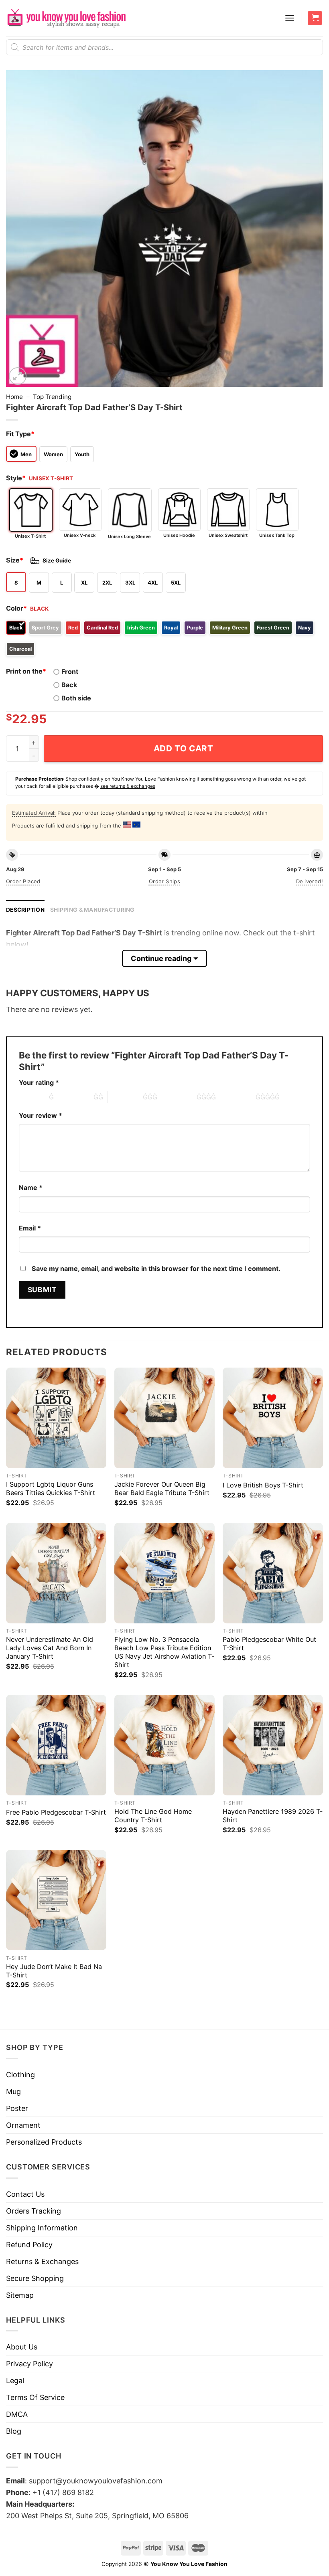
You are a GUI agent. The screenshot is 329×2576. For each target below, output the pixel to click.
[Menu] (290, 18)
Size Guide (57, 561)
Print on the (26, 671)
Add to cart (184, 748)
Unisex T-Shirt (30, 536)
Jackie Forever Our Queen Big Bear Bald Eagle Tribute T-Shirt (162, 1488)
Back (69, 685)
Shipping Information (42, 2228)
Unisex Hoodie (179, 535)
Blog (14, 2431)
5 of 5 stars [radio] (238, 1097)
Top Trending (52, 397)
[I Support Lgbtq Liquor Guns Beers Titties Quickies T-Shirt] (56, 1418)
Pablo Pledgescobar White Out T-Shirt (269, 1644)
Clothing (20, 2075)
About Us (22, 2347)
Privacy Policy (29, 2364)
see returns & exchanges (128, 786)
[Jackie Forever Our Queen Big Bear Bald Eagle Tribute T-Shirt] (164, 1418)
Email (30, 1228)
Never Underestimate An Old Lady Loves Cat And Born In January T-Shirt (50, 1648)
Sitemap (20, 2295)
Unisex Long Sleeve (129, 536)
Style (16, 478)
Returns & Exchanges (42, 2261)
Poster (17, 2108)
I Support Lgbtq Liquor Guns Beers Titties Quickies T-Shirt (51, 1488)
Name (31, 1188)
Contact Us (25, 2194)
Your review (41, 1115)
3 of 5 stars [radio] (125, 1097)
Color (16, 608)
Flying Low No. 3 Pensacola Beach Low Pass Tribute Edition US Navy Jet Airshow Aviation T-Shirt (164, 1652)
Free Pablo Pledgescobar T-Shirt (56, 1812)
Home (14, 397)
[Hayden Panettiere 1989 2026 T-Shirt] (273, 1745)
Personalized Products (44, 2142)
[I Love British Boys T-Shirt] (273, 1418)
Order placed (23, 881)
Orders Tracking (34, 2211)
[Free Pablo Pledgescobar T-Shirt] (56, 1745)
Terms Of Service (35, 2397)
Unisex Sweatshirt (228, 535)
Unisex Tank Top (277, 535)
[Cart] (315, 18)
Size (15, 560)
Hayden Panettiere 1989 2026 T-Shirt (273, 1816)
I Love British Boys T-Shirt (263, 1485)
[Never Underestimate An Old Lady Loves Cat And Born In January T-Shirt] (56, 1573)
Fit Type (20, 434)
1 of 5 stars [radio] (32, 1097)
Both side (76, 698)
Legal (15, 2381)
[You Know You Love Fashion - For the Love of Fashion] (66, 18)
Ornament (23, 2125)
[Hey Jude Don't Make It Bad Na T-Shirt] (56, 1900)
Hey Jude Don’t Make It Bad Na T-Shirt (54, 1971)
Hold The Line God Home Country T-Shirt (153, 1816)
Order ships (164, 881)
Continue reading (161, 958)
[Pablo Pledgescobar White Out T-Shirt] (273, 1573)
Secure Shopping (35, 2278)
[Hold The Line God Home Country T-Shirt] (164, 1745)
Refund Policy (29, 2245)
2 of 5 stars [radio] (76, 1097)
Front (70, 672)
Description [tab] (25, 910)
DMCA (17, 2414)
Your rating (39, 1083)
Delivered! (310, 881)
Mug (13, 2091)
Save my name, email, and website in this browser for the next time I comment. (156, 1269)
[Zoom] (18, 376)
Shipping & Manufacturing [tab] (92, 910)
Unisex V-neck (80, 535)
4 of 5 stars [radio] (179, 1097)
